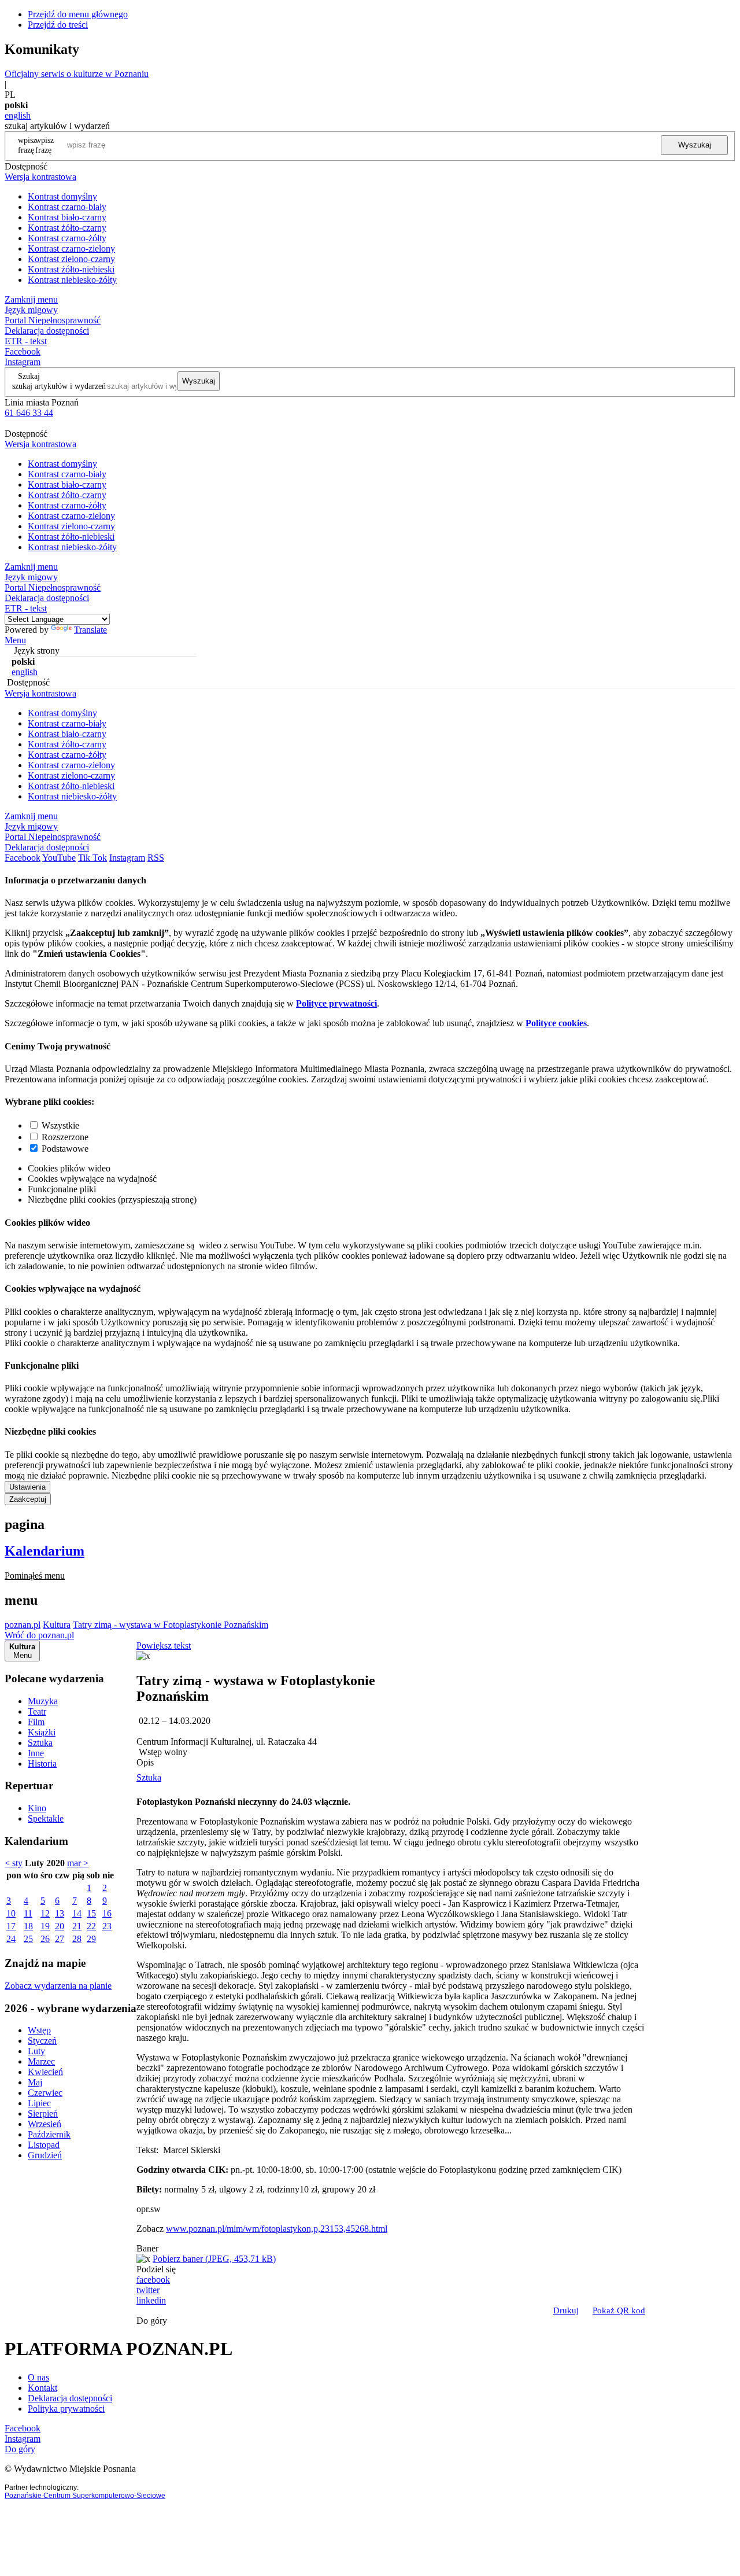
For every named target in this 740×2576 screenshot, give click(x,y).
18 (28, 1926)
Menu (15, 640)
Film (36, 1722)
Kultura (57, 1625)
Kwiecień (45, 2072)
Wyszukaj (695, 145)
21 (77, 1926)
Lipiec (39, 2103)
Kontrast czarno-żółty (67, 238)
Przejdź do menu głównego (78, 14)
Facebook (23, 351)
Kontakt (42, 2388)
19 (45, 1926)
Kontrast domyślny (62, 196)
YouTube (59, 858)
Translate (90, 630)
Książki (42, 1732)
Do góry (152, 2321)
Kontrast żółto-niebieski (71, 269)
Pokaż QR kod (619, 2310)
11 (28, 1913)
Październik (49, 2134)
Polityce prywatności (336, 1003)
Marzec (41, 2061)
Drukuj (566, 2310)
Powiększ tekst (164, 1646)
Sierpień (43, 2114)
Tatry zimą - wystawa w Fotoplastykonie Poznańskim (171, 1625)
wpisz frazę (45, 145)
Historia (42, 1764)
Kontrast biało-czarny (67, 217)
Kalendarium (45, 1551)
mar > (78, 1863)
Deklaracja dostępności (70, 2398)
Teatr (37, 1711)
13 (60, 1913)
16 (107, 1913)
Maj (35, 2082)
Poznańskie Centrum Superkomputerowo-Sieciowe (85, 2496)
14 (77, 1913)
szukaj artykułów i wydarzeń (59, 386)
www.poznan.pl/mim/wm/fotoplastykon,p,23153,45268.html (277, 2229)
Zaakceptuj (28, 1499)
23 (107, 1926)
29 (91, 1939)
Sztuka (40, 1743)
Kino (37, 1808)
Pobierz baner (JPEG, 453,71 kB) (214, 2259)
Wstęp (39, 2030)
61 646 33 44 (29, 413)
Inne (36, 1753)
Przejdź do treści (58, 25)
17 (11, 1926)
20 (60, 1926)
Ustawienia (27, 1487)
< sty (14, 1863)
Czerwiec (45, 2093)
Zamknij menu (31, 299)
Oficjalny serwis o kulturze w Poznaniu (77, 74)
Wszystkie (60, 1125)
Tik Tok (92, 858)
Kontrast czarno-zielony (71, 248)
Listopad (44, 2145)
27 (60, 1939)
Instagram (23, 362)
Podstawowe (65, 1149)
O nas (38, 2377)
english (18, 115)
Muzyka (43, 1701)
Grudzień (45, 2155)
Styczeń (42, 2041)
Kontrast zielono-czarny (71, 259)
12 (45, 1913)
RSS (156, 858)
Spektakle (46, 1818)
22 (91, 1926)
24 (11, 1939)
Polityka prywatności (66, 2409)
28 (77, 1939)
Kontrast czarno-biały (67, 207)
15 (91, 1913)
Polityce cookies (556, 1023)
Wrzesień (45, 2124)
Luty (36, 2051)
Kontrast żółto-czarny (67, 228)
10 (11, 1913)
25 (28, 1939)
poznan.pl (23, 1625)
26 (45, 1939)
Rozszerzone (65, 1137)
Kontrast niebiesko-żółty (72, 280)
